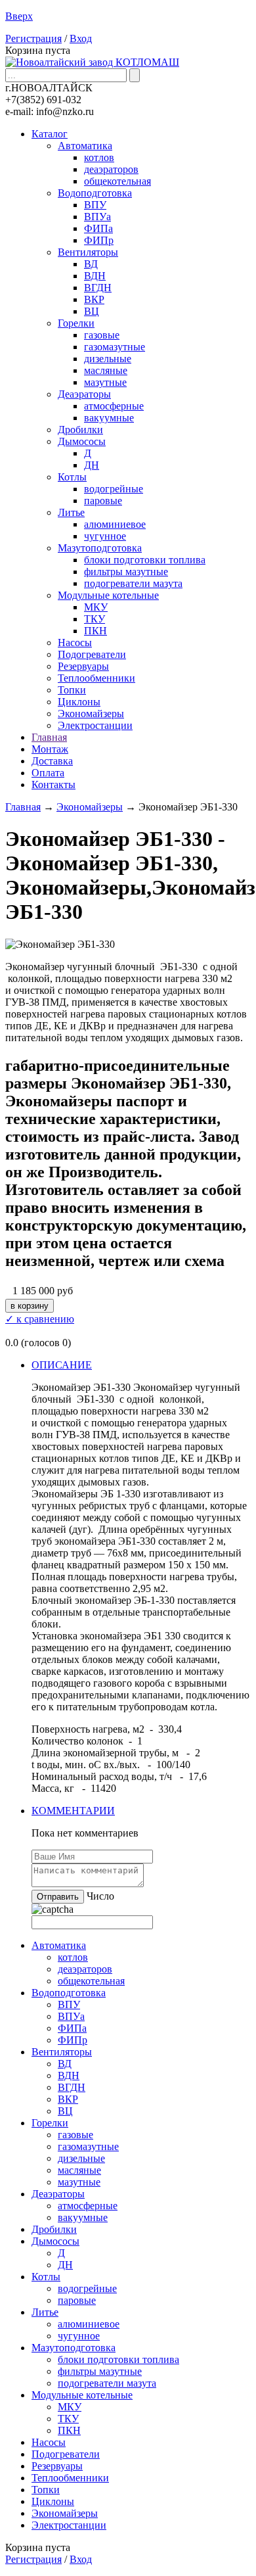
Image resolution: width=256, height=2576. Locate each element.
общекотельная (117, 181)
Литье (71, 512)
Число (100, 1896)
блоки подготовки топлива (145, 560)
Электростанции (95, 725)
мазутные (105, 382)
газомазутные (115, 347)
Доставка (52, 761)
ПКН (96, 631)
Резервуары (83, 666)
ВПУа (97, 217)
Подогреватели (92, 654)
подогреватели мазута (133, 583)
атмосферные (114, 406)
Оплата (48, 773)
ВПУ (95, 205)
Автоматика (85, 146)
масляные (106, 370)
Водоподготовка (95, 193)
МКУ (96, 607)
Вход (81, 38)
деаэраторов (111, 169)
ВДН (95, 276)
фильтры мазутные (126, 572)
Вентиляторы (88, 252)
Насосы (75, 643)
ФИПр (99, 240)
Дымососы (82, 441)
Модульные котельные (108, 595)
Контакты (53, 785)
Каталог (50, 134)
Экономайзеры (91, 714)
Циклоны (79, 702)
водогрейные (114, 489)
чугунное (105, 536)
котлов (99, 157)
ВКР (94, 299)
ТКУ (95, 619)
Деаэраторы (84, 394)
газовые (102, 335)
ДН (92, 465)
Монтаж (50, 749)
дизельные (108, 359)
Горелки (76, 323)
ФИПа (98, 228)
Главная (49, 737)
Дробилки (80, 430)
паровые (103, 501)
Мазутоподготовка (100, 548)
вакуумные (109, 418)
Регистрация (33, 38)
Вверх (19, 16)
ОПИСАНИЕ (62, 1365)
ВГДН (98, 288)
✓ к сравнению (40, 1319)
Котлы (72, 477)
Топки (72, 690)
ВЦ (92, 311)
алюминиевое (115, 524)
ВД (91, 264)
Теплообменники (96, 678)
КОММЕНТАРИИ (73, 1811)
